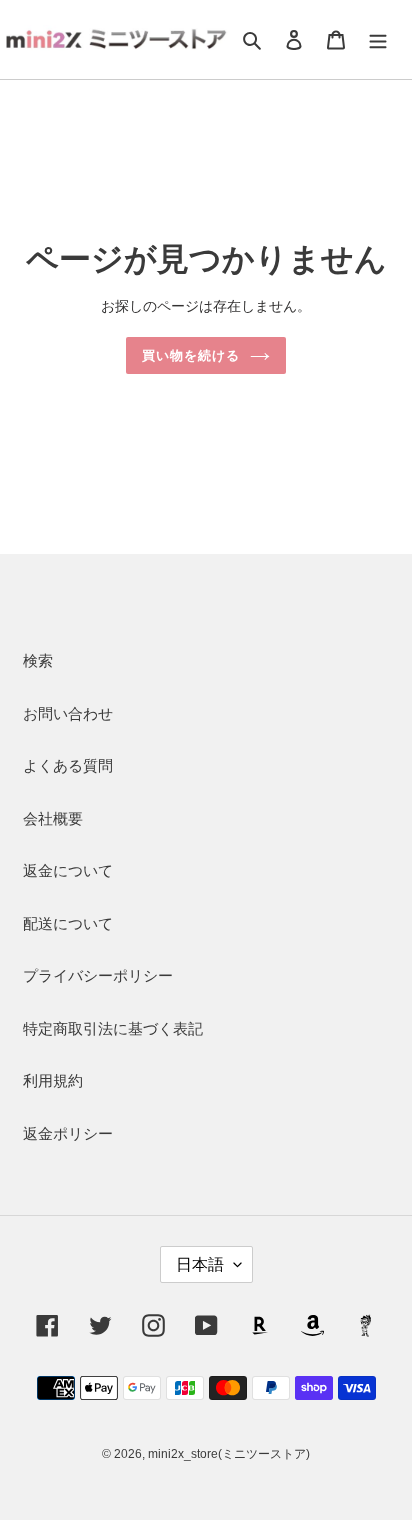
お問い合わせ (68, 713)
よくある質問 (68, 765)
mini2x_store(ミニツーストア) (229, 1454)
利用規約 (53, 1080)
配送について (68, 923)
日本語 (200, 1264)
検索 (38, 660)
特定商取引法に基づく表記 (113, 1028)
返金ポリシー (68, 1133)
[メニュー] (378, 39)
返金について (68, 870)
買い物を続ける (191, 355)
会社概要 (53, 818)
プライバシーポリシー (98, 975)
